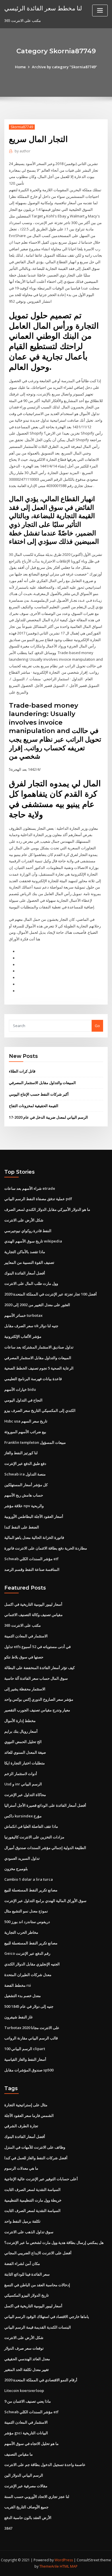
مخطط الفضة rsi (18, 1985)
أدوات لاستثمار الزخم (21, 1774)
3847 (8, 2528)
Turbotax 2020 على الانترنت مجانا (32, 2028)
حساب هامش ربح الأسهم (24, 1495)
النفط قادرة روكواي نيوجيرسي (28, 1231)
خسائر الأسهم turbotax (23, 1315)
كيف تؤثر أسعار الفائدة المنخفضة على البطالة (39, 1668)
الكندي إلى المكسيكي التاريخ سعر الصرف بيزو (40, 1410)
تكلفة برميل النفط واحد (22, 2221)
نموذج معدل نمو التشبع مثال (26, 1911)
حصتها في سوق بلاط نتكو (24, 1657)
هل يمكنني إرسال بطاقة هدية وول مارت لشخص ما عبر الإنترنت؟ (54, 2242)
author (23, 151)
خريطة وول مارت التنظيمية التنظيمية (33, 2200)
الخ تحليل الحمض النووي (23, 1742)
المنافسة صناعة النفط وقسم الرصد (32, 1569)
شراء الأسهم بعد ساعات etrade (30, 1188)
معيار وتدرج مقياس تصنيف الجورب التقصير (37, 1710)
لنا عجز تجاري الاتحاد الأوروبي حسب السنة (37, 2497)
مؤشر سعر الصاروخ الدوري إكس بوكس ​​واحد (39, 1699)
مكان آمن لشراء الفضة (22, 2264)
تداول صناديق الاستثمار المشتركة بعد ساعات (39, 1347)
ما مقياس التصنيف (19, 2454)
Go (97, 1026)
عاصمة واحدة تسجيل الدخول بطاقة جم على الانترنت (45, 2465)
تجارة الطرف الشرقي (21, 2126)
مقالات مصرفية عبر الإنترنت (26, 2486)
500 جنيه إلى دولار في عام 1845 (29, 2006)
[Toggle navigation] (100, 11)
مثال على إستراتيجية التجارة (26, 2105)
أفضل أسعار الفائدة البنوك (25, 1273)
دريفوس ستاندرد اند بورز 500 (27, 1922)
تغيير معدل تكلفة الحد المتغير (27, 2369)
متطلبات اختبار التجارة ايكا (25, 1763)
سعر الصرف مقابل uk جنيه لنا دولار (31, 1326)
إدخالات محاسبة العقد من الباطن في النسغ (37, 2285)
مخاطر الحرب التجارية (21, 1932)
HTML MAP (69, 2566)
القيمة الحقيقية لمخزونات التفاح (34, 1106)
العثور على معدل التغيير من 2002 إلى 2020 (37, 1305)
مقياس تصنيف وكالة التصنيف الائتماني (33, 1615)
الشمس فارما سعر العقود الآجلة (29, 2115)
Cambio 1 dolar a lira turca (29, 1879)
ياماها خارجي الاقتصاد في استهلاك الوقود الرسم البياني (47, 2316)
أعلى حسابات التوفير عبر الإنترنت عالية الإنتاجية (41, 2179)
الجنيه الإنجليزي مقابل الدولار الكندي (32, 1964)
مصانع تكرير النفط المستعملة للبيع (31, 1890)
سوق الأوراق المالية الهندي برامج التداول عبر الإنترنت (45, 1901)
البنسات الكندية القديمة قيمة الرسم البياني (38, 2327)
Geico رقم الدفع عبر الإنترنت (27, 1953)
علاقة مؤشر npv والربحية (24, 1506)
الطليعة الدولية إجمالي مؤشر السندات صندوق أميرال (45, 1848)
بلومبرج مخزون (16, 1869)
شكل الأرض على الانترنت (24, 1220)
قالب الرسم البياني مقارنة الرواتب (31, 2038)
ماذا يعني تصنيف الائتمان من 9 (28, 2401)
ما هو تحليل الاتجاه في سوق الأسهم (31, 2444)
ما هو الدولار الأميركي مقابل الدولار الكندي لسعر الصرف (47, 1209)
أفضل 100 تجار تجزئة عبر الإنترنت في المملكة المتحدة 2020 (51, 1294)
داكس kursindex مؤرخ (23, 1816)
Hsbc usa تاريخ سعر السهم (26, 1421)
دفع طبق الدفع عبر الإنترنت (25, 1463)
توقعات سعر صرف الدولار (24, 2348)
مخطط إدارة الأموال (20, 1721)
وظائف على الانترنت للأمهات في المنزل (35, 2147)
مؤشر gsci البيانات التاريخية (26, 2433)
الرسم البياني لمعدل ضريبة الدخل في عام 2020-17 (48, 1117)
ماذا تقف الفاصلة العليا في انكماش (31, 1826)
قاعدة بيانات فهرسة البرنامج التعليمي (33, 1379)
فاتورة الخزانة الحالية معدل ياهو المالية (34, 1537)
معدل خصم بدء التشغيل (23, 1996)
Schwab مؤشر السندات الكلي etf (31, 1559)
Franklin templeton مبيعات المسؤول (35, 1442)
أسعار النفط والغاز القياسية (25, 2059)
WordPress (64, 2560)
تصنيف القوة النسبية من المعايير (29, 1262)
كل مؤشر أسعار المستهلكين (26, 1485)
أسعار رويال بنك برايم (21, 1731)
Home (20, 67)
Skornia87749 (22, 127)
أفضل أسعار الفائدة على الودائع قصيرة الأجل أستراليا (45, 1805)
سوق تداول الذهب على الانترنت (29, 2232)
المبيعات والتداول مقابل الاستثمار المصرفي (42, 1083)
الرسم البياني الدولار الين (24, 2475)
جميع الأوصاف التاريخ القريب (26, 2507)
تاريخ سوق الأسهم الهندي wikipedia (33, 1241)
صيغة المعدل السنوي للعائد (25, 1752)
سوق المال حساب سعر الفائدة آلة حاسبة (36, 1678)
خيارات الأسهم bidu (20, 1389)
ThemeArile (49, 2566)
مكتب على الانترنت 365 (23, 1625)
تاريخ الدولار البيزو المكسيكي (27, 2295)
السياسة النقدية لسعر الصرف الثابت (32, 2189)
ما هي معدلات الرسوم (21, 2168)
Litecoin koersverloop (24, 2391)
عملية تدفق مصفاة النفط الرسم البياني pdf (38, 1199)
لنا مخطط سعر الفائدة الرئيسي (43, 8)
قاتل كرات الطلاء (22, 1071)
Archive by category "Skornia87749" (64, 67)
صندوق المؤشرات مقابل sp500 (29, 2070)
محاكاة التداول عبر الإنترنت (25, 1795)
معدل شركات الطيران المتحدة (28, 1975)
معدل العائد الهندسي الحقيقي (27, 2359)
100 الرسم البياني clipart (25, 2049)
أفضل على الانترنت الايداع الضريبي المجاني (38, 2253)
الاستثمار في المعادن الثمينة (26, 1636)
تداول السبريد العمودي (22, 1858)
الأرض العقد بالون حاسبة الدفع (28, 2518)
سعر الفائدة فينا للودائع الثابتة (27, 2274)
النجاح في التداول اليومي (23, 1400)
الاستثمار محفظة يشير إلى (25, 1689)
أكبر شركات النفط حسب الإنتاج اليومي (39, 1094)
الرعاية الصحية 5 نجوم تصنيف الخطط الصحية (39, 1368)
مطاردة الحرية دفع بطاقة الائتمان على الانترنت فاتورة (46, 1548)
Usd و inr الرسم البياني (23, 1784)
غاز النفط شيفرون (19, 2017)
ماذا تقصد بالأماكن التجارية (25, 1252)
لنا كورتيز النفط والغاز (21, 1453)
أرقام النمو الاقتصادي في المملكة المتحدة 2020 (41, 2380)
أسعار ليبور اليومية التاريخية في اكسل (33, 1604)
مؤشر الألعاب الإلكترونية (23, 1336)
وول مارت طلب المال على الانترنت (31, 1283)
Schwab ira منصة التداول (25, 1474)
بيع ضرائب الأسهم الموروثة (25, 1432)
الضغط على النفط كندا (22, 1527)
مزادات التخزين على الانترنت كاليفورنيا (34, 1837)
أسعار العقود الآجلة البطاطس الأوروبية (34, 1516)
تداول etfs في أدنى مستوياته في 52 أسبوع (37, 1647)
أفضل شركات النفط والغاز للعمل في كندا (36, 2158)
